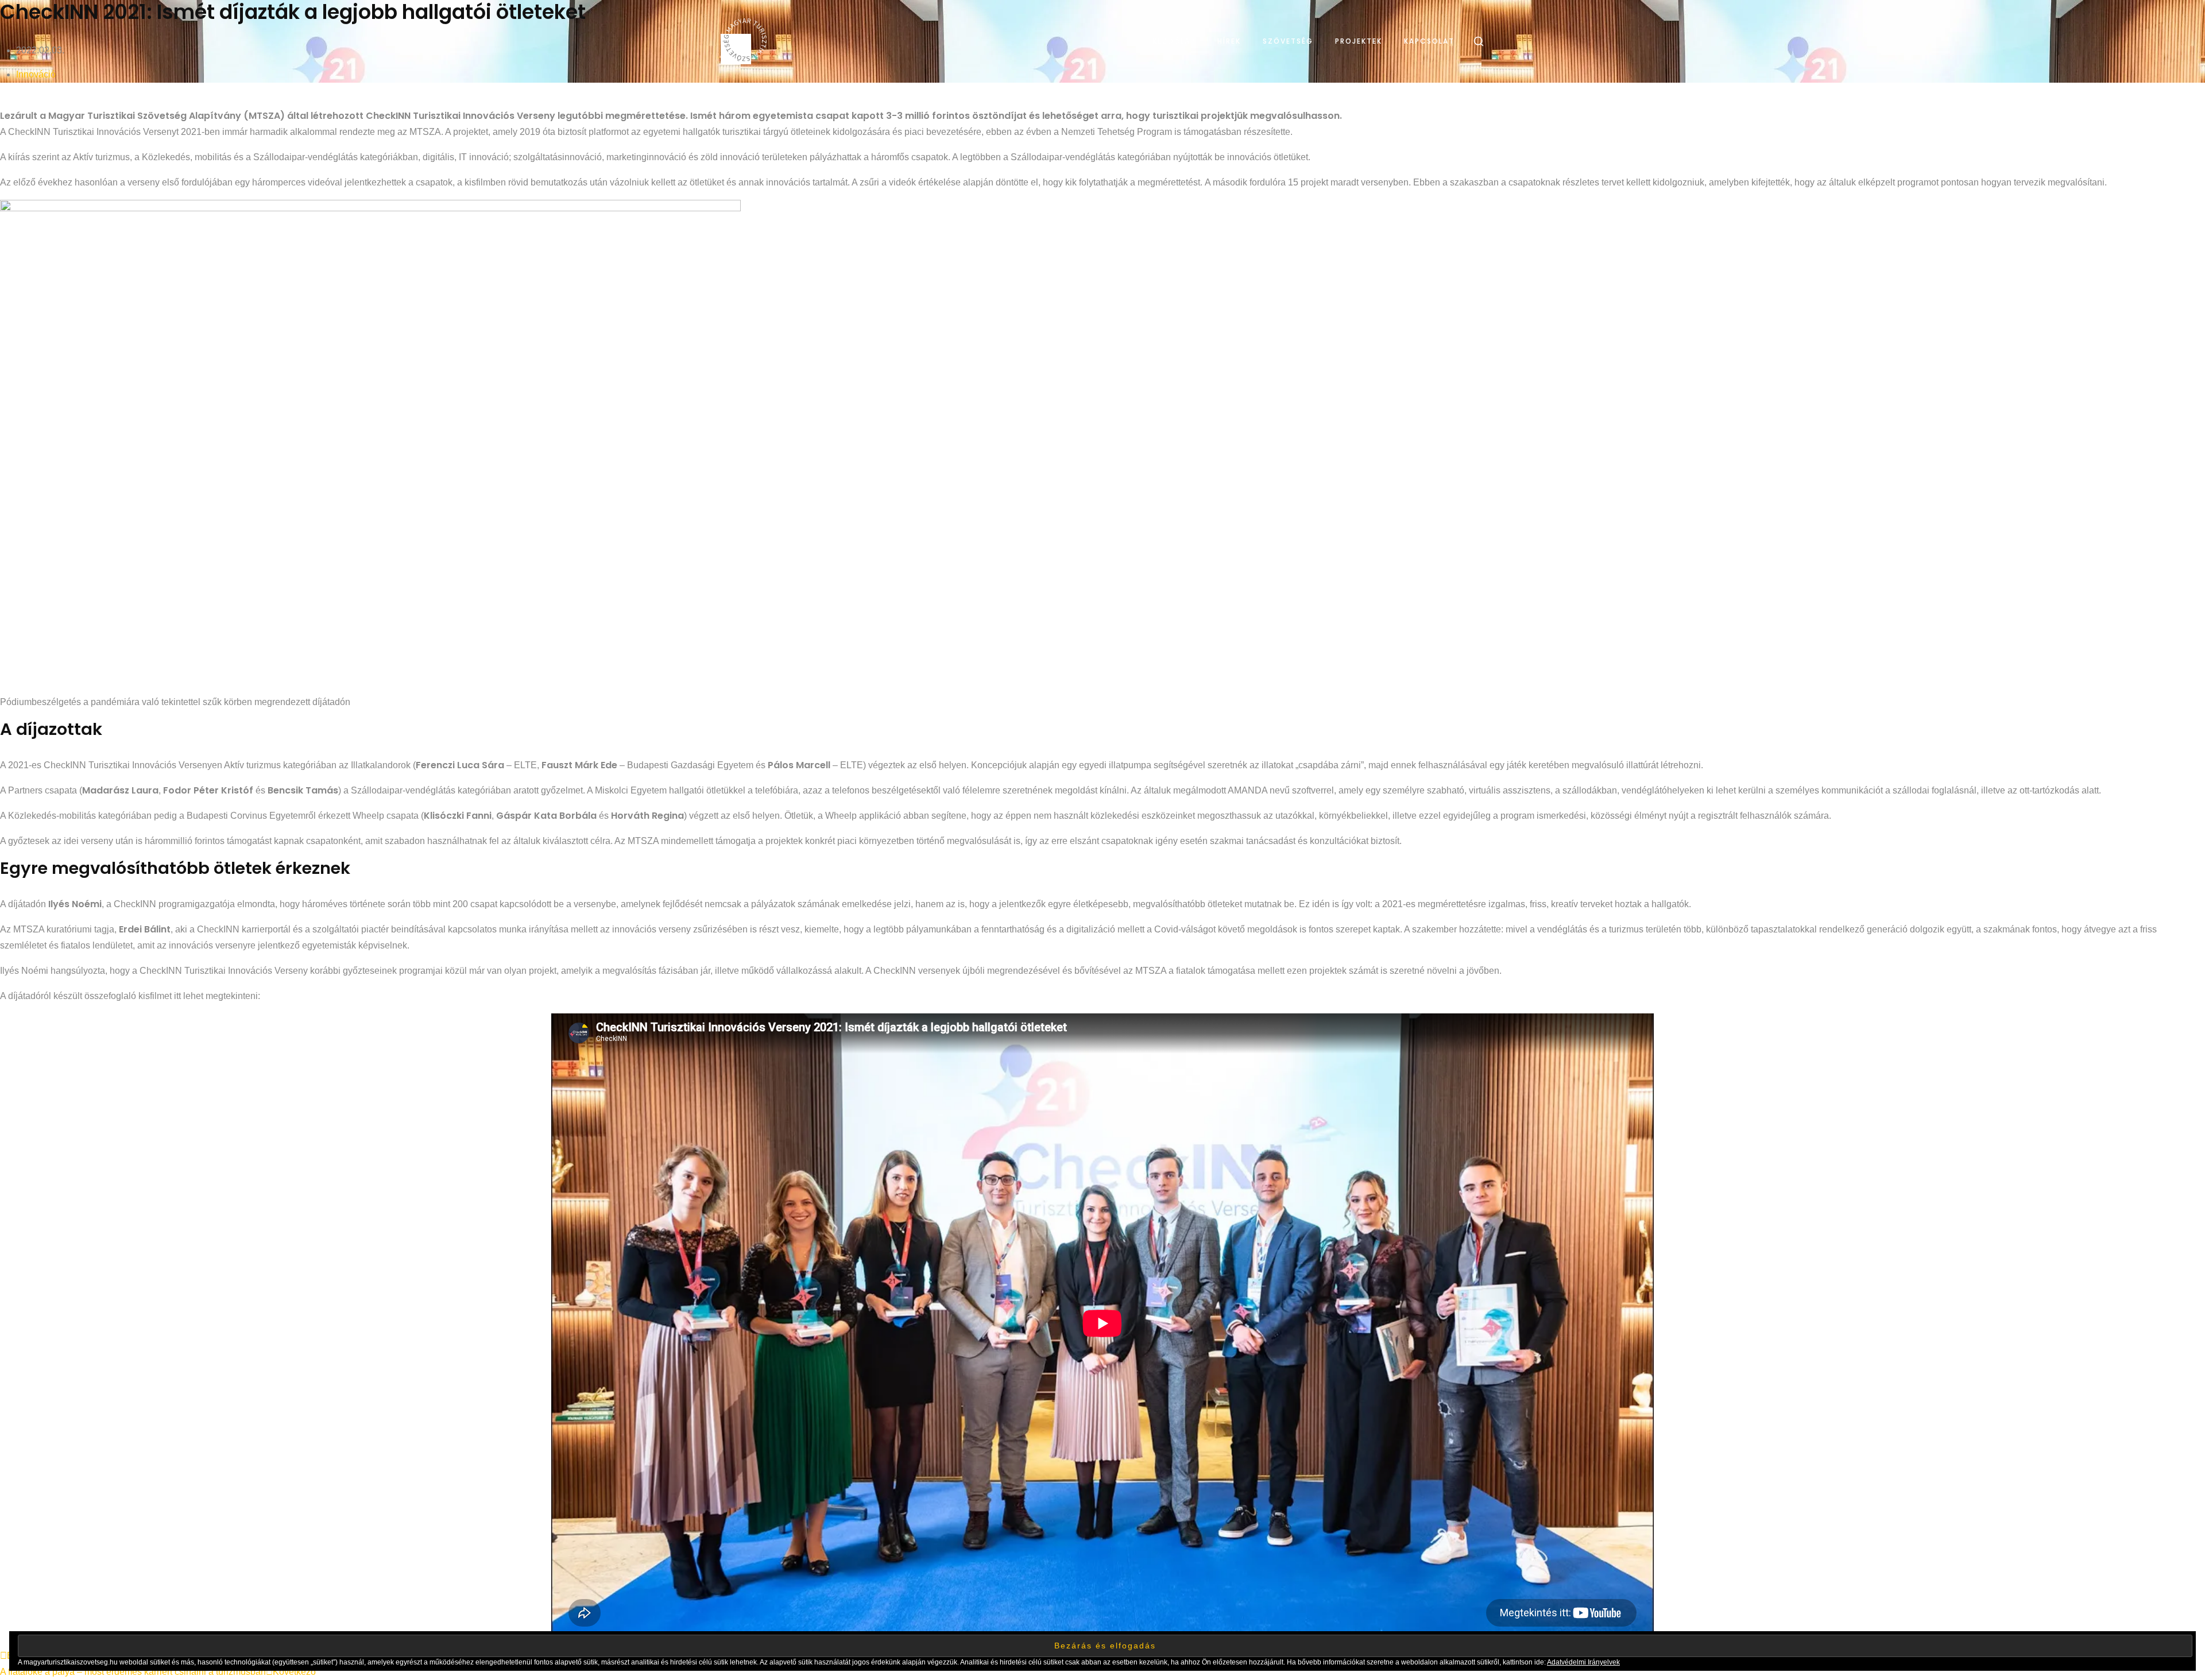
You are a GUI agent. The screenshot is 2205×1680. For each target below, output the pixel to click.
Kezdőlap (1174, 41)
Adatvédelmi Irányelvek (1583, 1662)
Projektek (1359, 41)
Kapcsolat (1429, 41)
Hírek (1229, 41)
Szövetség (1288, 41)
